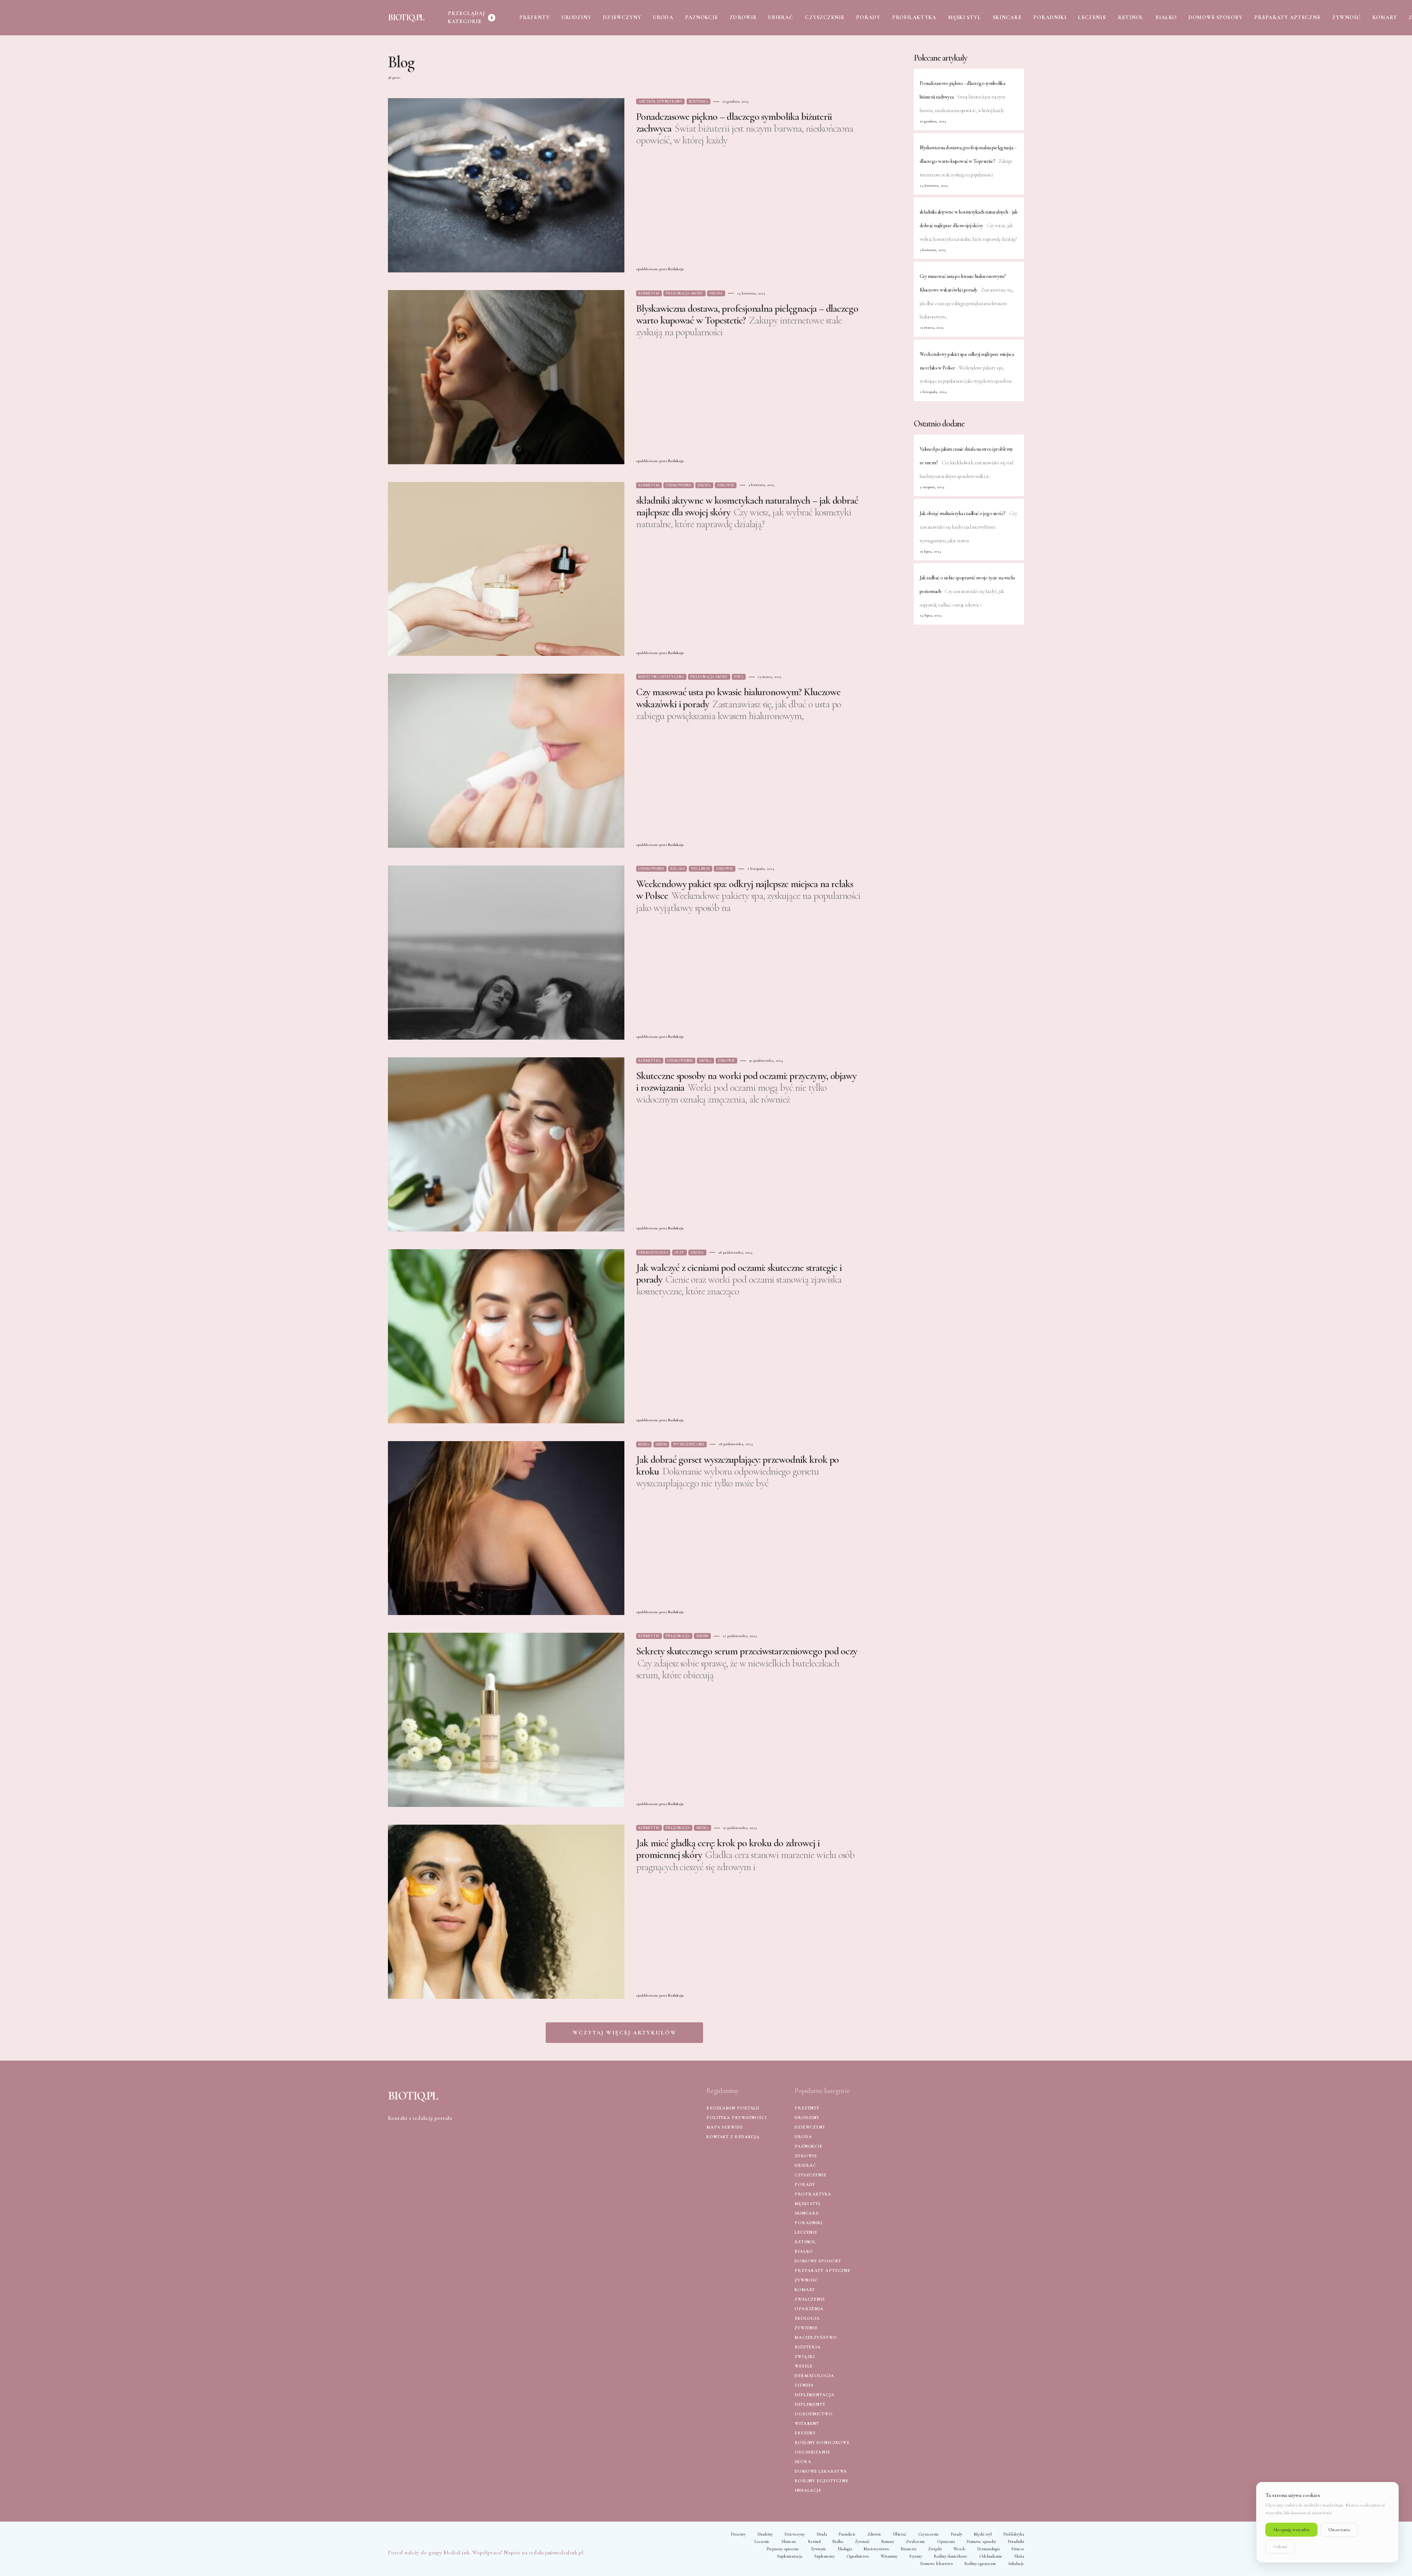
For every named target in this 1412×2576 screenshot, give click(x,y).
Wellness (700, 869)
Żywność (806, 2280)
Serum (702, 1636)
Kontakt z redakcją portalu (420, 2118)
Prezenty (807, 2108)
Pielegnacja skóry (684, 293)
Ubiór (662, 1444)
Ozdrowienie (679, 485)
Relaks (678, 869)
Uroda (716, 293)
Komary (805, 2290)
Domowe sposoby (818, 2261)
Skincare (807, 2213)
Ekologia (807, 2318)
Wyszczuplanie (689, 1444)
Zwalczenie (810, 2299)
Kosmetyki (649, 293)
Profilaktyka (813, 2194)
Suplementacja (815, 2395)
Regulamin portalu (733, 2108)
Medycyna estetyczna (661, 677)
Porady (805, 2184)
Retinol (805, 2242)
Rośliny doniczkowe (822, 2443)
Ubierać (805, 2165)
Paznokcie (809, 2146)
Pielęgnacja (678, 1636)
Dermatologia (653, 1253)
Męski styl (808, 2204)
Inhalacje (808, 2490)
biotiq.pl (406, 17)
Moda (644, 1444)
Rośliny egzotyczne (822, 2481)
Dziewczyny (810, 2127)
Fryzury (805, 2433)
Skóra (705, 1061)
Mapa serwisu (725, 2127)
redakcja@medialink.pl (556, 2552)
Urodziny (807, 2118)
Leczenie (806, 2232)
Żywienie (806, 2328)
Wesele (804, 2366)
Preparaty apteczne (823, 2270)
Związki (805, 2357)
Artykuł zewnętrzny (660, 101)
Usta (739, 677)
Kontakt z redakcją (733, 2137)
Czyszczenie (811, 2175)
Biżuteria (699, 101)
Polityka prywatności (737, 2118)
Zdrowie (726, 485)
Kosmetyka (650, 1061)
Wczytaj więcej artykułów (625, 2033)
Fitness (804, 2385)
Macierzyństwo (816, 2337)
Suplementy (810, 2404)
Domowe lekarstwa (821, 2471)
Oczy (680, 1253)
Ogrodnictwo (814, 2414)
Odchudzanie (812, 2452)
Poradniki (809, 2223)
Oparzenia (809, 2309)
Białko (804, 2251)
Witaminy (807, 2423)
